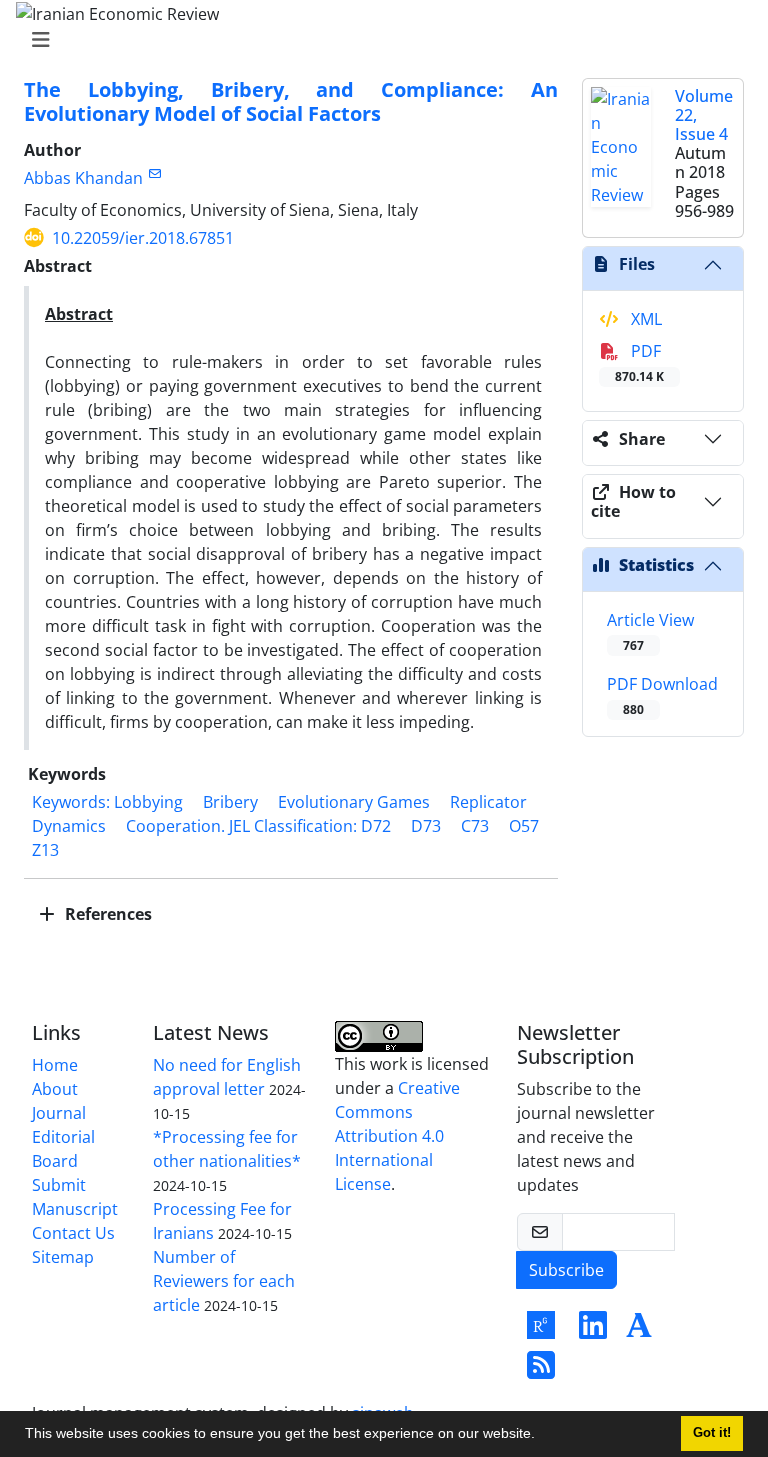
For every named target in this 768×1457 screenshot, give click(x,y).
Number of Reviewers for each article (224, 1281)
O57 (524, 826)
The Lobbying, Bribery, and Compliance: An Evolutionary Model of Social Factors (291, 101)
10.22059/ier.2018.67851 (143, 238)
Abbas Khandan (83, 178)
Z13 (45, 850)
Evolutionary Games (354, 802)
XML (644, 319)
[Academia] (639, 1331)
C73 (475, 826)
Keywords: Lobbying (107, 802)
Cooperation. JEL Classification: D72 (258, 826)
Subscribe (566, 1270)
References (106, 914)
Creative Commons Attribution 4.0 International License (397, 1136)
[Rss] (541, 1371)
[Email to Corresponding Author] (154, 173)
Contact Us (73, 1233)
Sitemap (63, 1257)
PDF (639, 362)
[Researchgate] (541, 1331)
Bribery (230, 802)
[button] (542, 1436)
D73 (426, 826)
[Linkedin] (593, 1331)
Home (55, 1065)
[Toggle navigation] (378, 40)
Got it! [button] (712, 1433)
